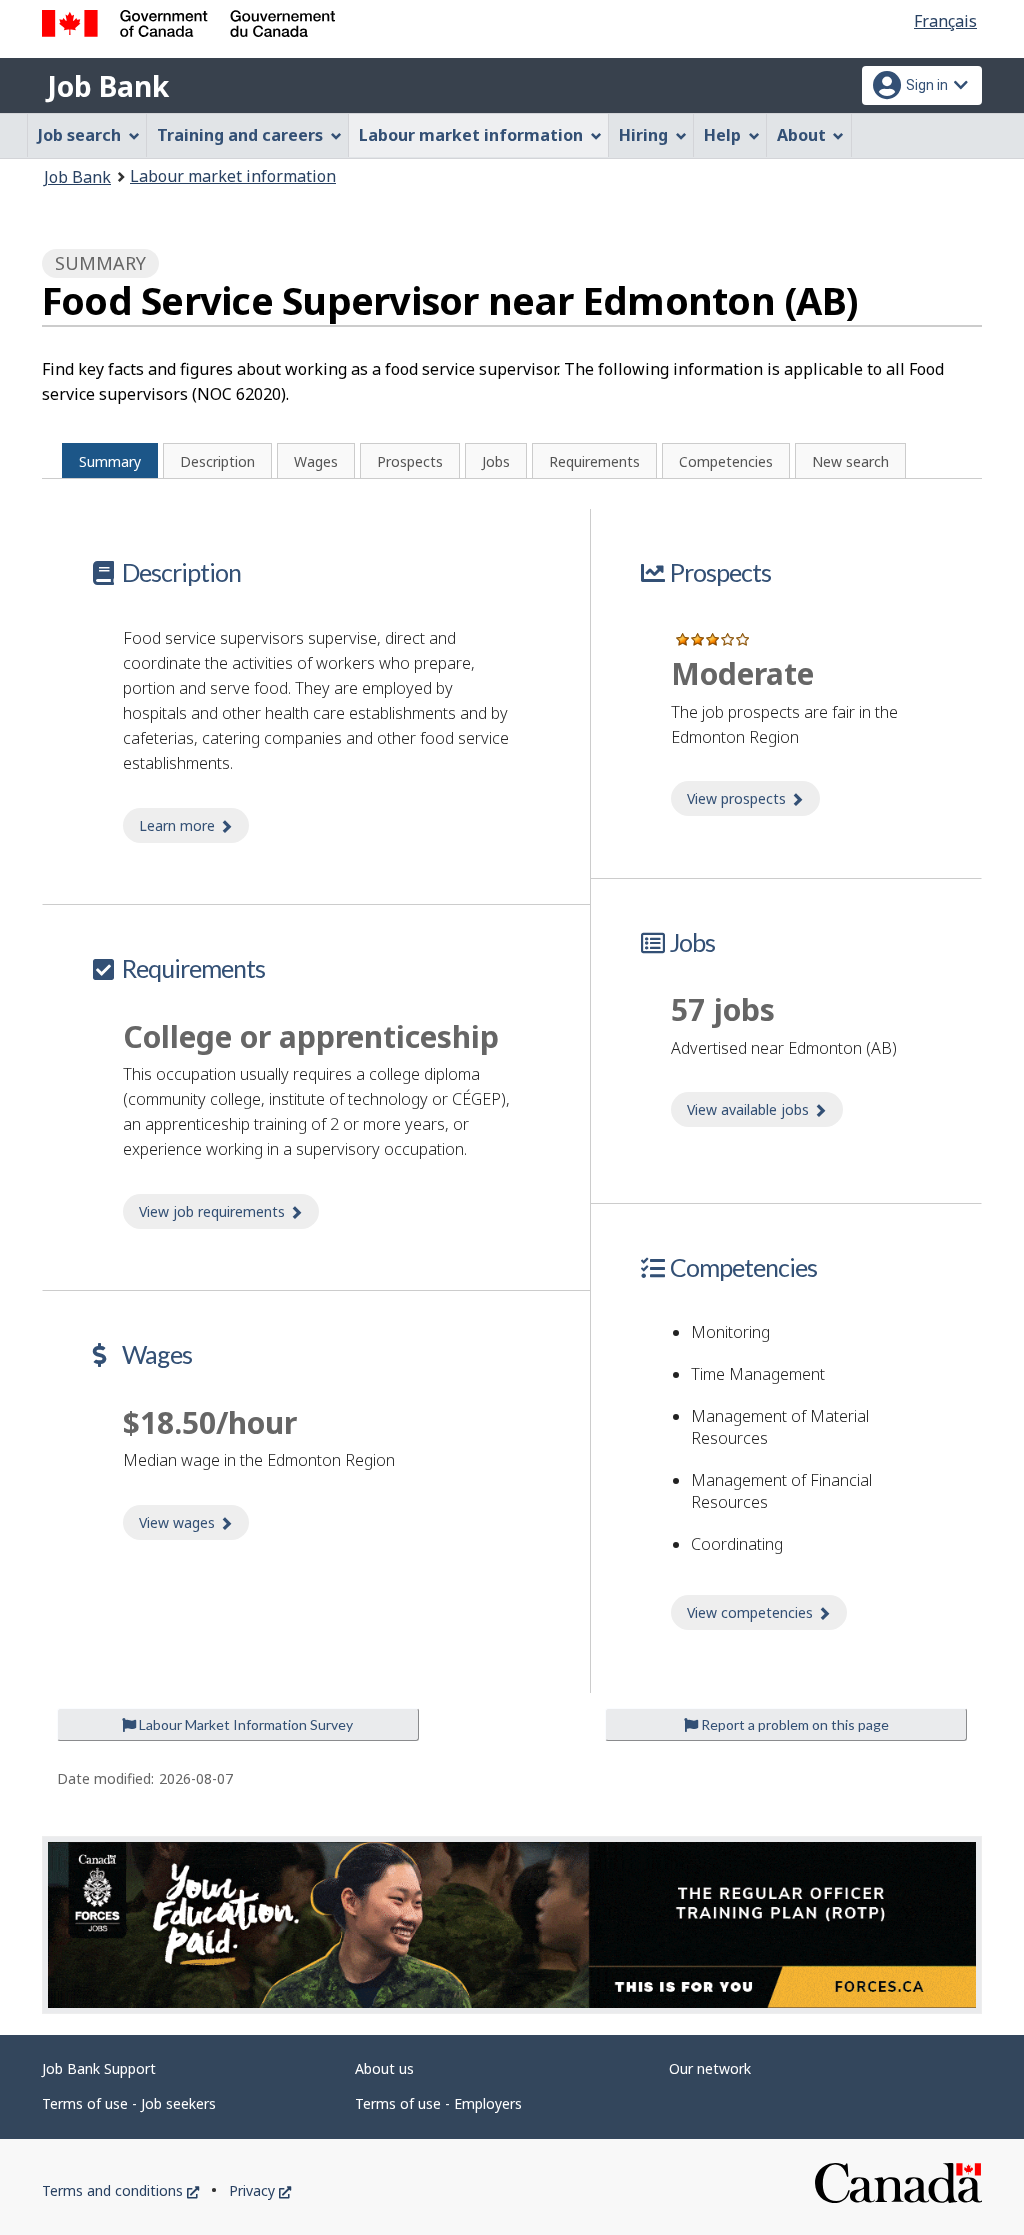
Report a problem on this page (793, 1724)
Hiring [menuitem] (643, 135)
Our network (710, 2068)
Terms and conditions (120, 2190)
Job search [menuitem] (79, 135)
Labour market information (233, 176)
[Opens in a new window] (512, 1925)
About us (384, 2068)
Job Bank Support (99, 2068)
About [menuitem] (801, 135)
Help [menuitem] (722, 135)
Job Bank (108, 86)
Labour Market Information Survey (244, 1724)
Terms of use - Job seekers (129, 2103)
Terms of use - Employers (438, 2103)
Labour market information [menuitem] (471, 135)
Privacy (260, 2190)
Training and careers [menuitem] (240, 135)
